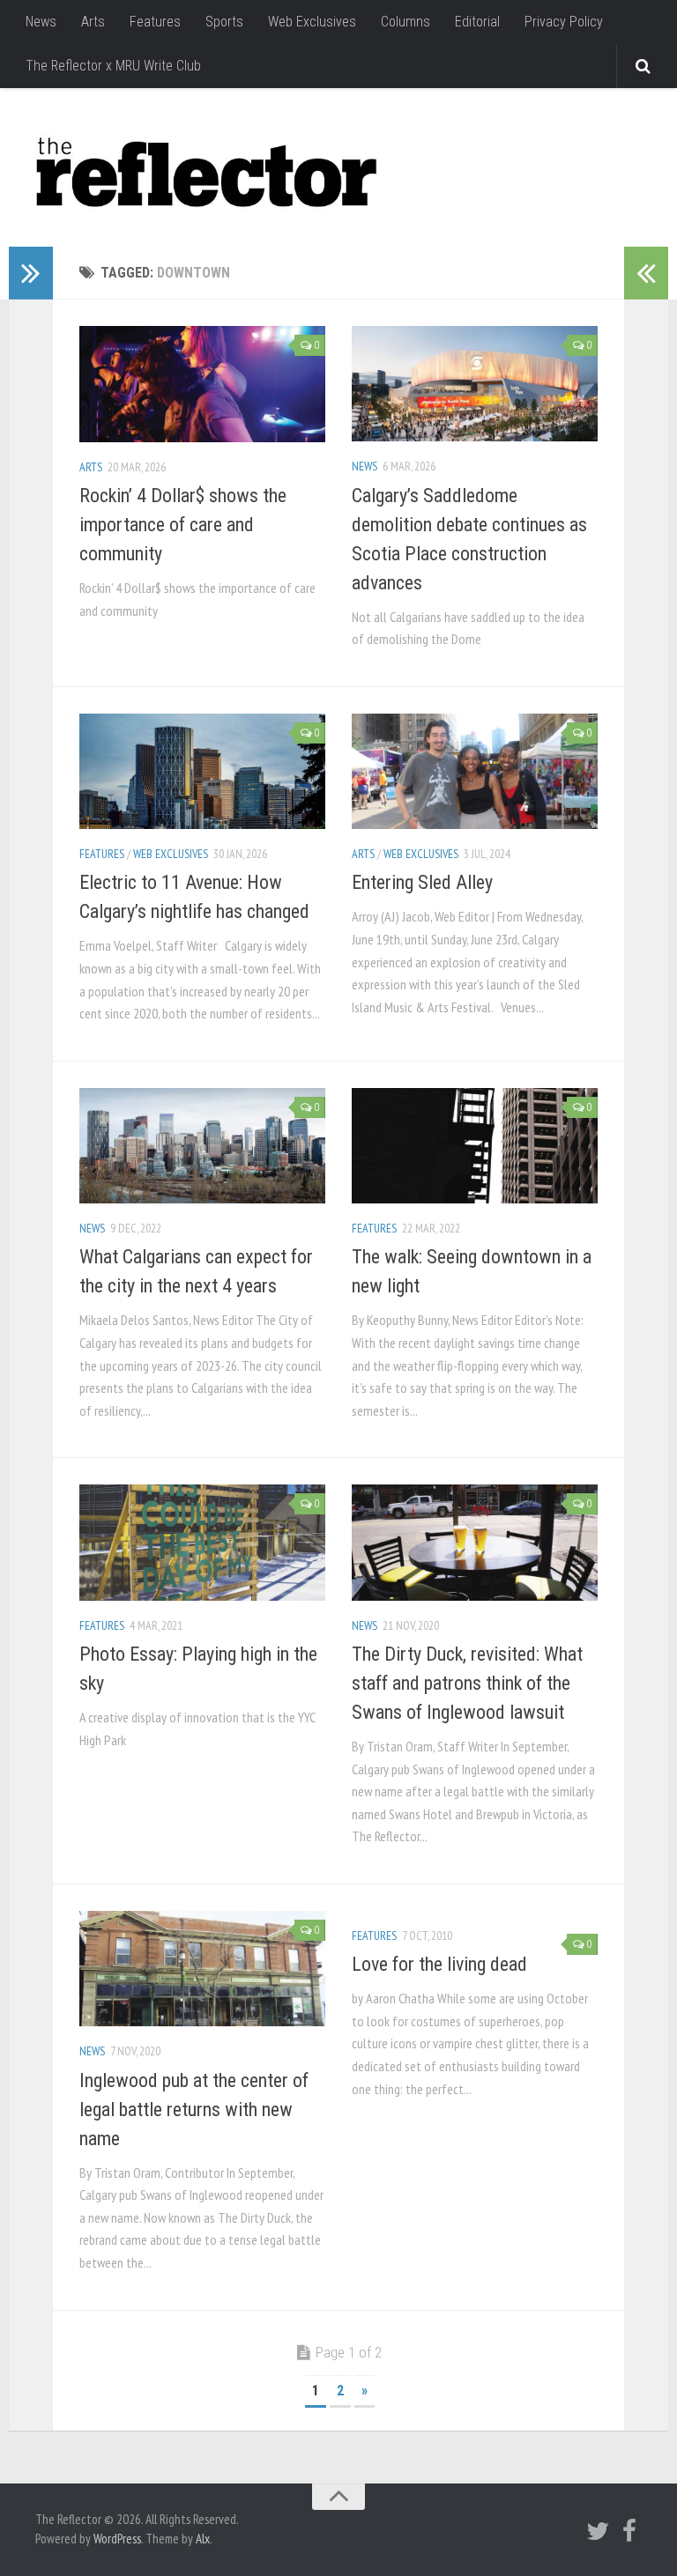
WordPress (117, 2539)
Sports (224, 22)
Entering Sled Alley (422, 882)
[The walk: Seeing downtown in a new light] (475, 1146)
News (41, 22)
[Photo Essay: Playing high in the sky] (202, 1542)
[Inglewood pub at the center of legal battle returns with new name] (202, 1969)
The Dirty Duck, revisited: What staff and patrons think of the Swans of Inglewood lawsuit (467, 1683)
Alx (203, 2539)
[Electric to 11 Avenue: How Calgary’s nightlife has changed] (202, 771)
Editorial (477, 22)
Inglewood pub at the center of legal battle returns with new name (194, 2110)
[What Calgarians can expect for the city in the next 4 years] (202, 1146)
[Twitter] (598, 2531)
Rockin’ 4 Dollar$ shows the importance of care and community (183, 525)
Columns (405, 22)
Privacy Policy (564, 22)
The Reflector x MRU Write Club (113, 66)
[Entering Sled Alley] (475, 771)
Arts (93, 22)
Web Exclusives (312, 22)
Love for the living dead (439, 1964)
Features (155, 22)
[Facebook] (629, 2531)
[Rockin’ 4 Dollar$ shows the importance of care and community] (202, 384)
